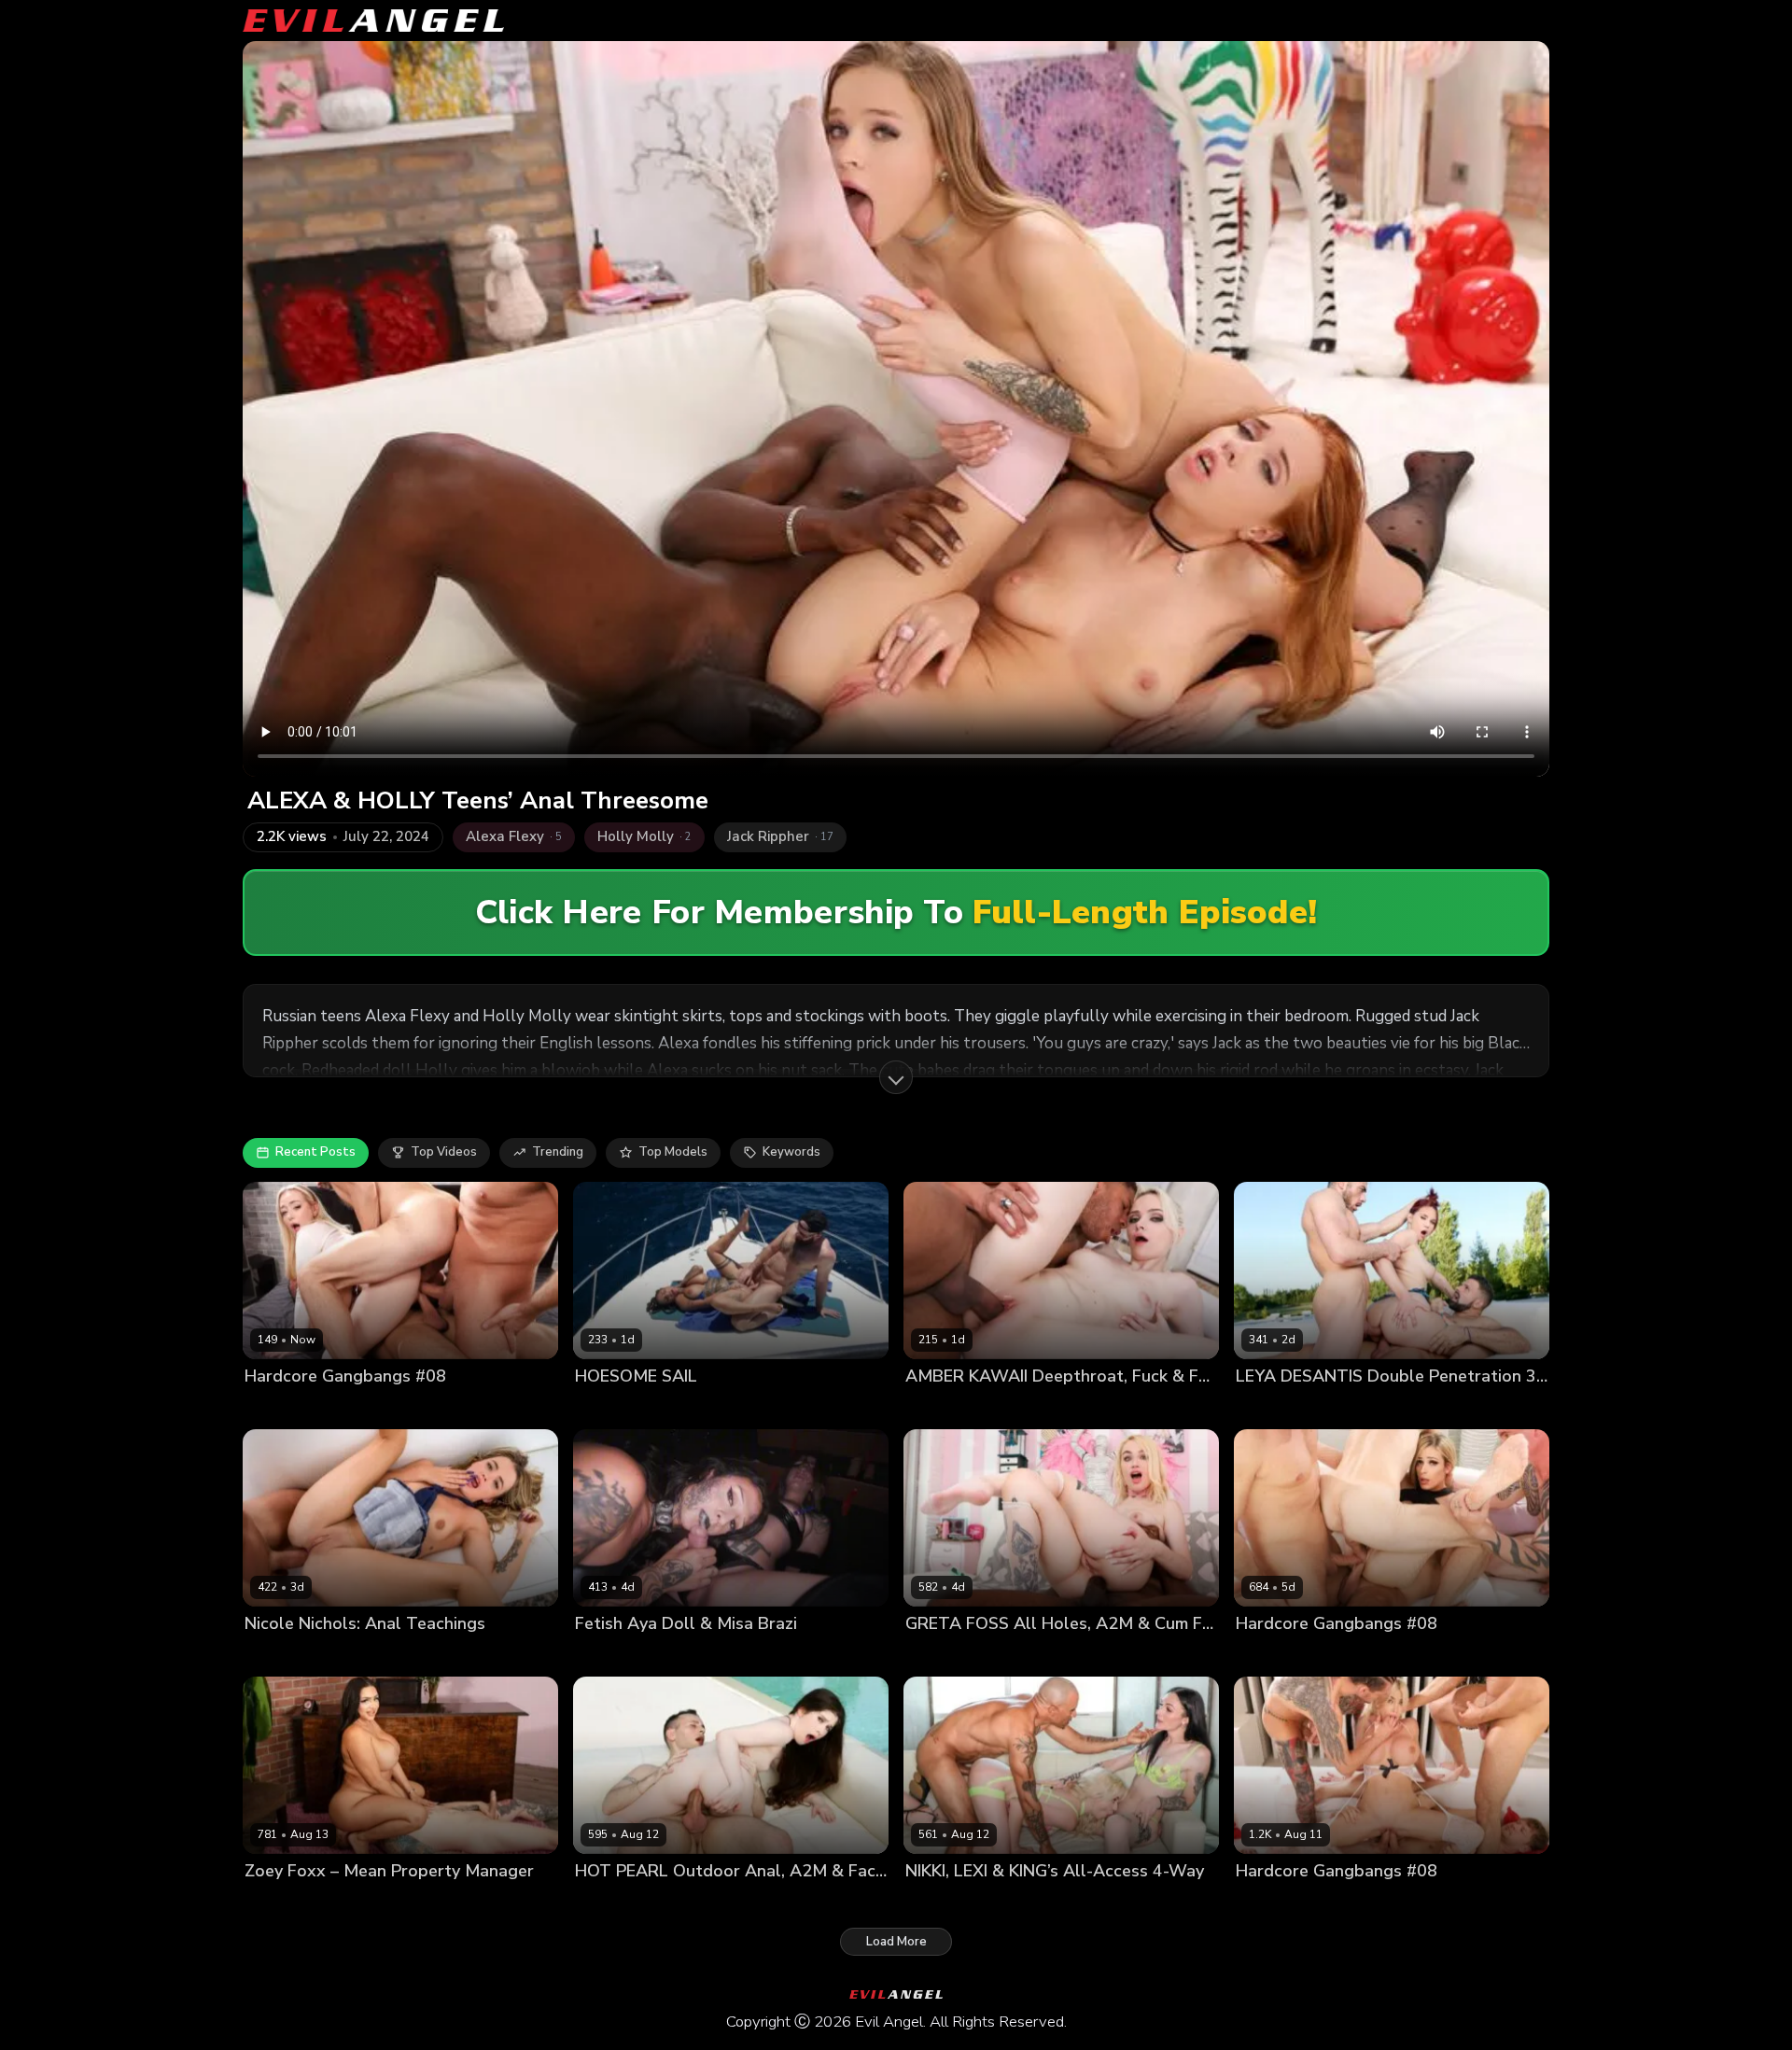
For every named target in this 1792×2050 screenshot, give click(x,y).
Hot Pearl (603, 1903)
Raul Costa (670, 1903)
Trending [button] (558, 1152)
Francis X (1353, 1407)
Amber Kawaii (946, 1407)
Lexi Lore (932, 1903)
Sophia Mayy (282, 1407)
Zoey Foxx (275, 1903)
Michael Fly (496, 1407)
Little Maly (1025, 1407)
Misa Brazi (663, 1656)
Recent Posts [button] (315, 1152)
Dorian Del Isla (380, 1656)
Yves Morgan (1015, 1656)
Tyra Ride (775, 1407)
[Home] (373, 21)
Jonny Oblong (850, 1407)
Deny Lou (354, 1407)
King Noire (1067, 1903)
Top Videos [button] (444, 1152)
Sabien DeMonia (692, 1407)
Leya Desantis (1278, 1407)
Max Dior (1470, 1903)
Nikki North (998, 1903)
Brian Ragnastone (1349, 1656)
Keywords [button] (791, 1152)
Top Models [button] (673, 1152)
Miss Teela (1268, 1903)
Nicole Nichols (287, 1656)
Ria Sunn (1262, 1656)
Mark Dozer (422, 1407)
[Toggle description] (896, 1077)
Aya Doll (601, 1656)
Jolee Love (606, 1407)
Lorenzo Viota (1428, 1407)
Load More (896, 1942)
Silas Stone (346, 1903)
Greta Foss (938, 1656)
